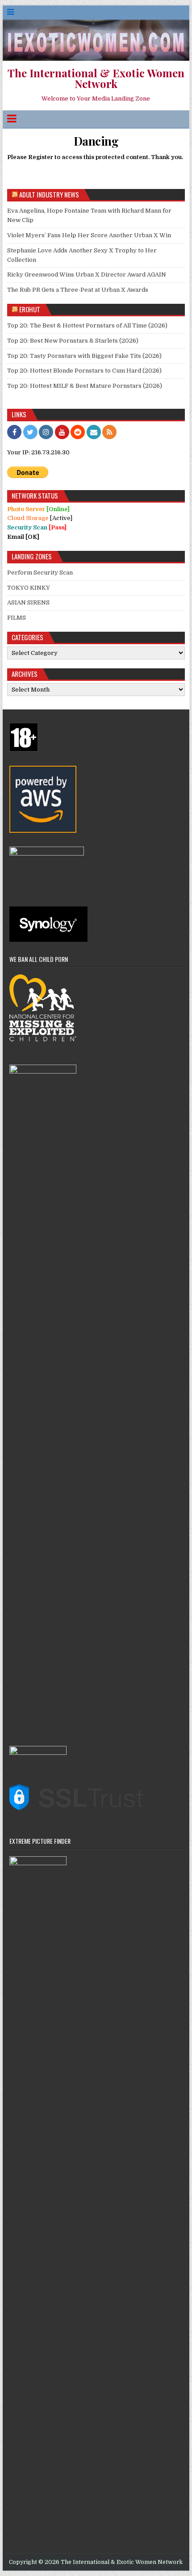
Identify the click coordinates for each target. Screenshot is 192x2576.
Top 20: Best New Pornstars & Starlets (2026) (73, 341)
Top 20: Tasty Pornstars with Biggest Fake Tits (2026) (84, 356)
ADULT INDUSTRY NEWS (49, 194)
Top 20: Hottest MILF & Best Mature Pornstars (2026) (85, 386)
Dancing (96, 141)
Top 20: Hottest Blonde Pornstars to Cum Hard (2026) (84, 371)
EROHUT (30, 309)
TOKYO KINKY (29, 588)
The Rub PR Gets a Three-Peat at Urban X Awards (78, 290)
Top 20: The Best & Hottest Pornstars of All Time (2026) (87, 325)
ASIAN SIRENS (28, 602)
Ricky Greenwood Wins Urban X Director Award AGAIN (87, 275)
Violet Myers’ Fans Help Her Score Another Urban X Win (89, 235)
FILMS (17, 618)
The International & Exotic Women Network (96, 78)
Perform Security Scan (40, 573)
